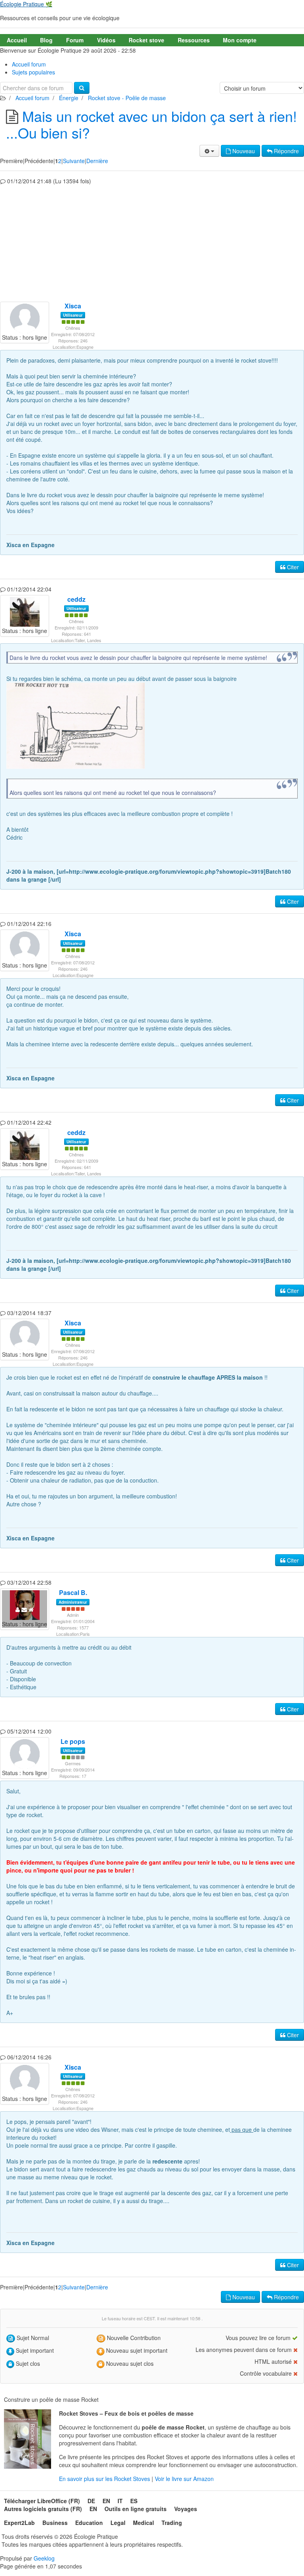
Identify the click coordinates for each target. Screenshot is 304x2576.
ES (134, 2501)
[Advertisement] (152, 242)
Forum (75, 40)
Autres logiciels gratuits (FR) (43, 2509)
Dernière (97, 161)
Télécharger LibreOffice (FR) (42, 2501)
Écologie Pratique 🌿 (26, 4)
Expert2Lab (19, 2523)
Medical (143, 2523)
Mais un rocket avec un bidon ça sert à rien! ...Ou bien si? (151, 124)
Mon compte (240, 40)
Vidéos (106, 40)
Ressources (194, 40)
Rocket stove (146, 40)
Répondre (286, 151)
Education (89, 2523)
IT (120, 2501)
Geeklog (44, 2558)
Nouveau (243, 151)
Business (55, 2523)
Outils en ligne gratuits (136, 2509)
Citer (292, 567)
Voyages (186, 2509)
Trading (172, 2523)
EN (106, 2501)
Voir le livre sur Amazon (184, 2479)
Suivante (74, 161)
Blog (46, 40)
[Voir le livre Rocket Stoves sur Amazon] (28, 2439)
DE (91, 2501)
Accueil (17, 40)
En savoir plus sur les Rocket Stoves (105, 2479)
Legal (118, 2523)
